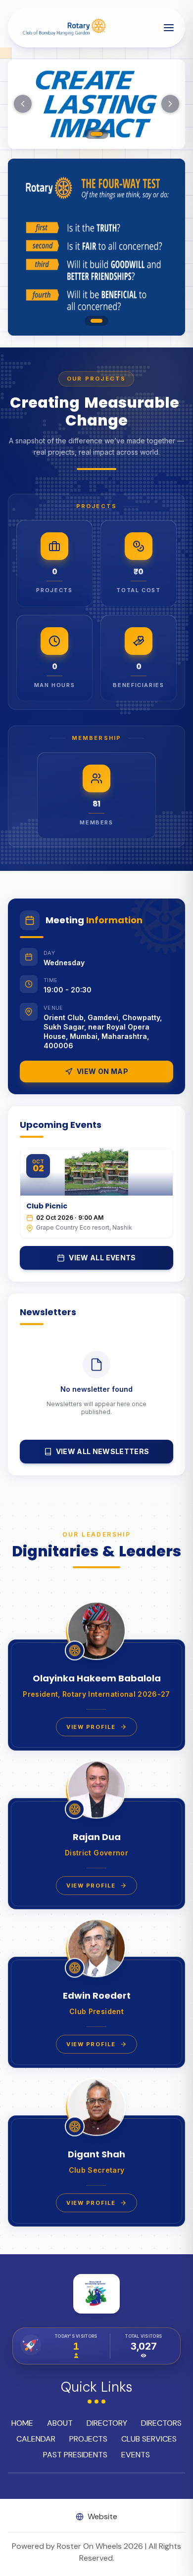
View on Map (102, 1071)
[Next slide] (170, 104)
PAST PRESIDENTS (75, 2455)
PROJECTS (88, 2439)
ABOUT (60, 2423)
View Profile (91, 1727)
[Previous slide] (23, 104)
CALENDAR (36, 2439)
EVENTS (136, 2455)
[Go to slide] (96, 134)
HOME (22, 2423)
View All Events (102, 1258)
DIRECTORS (161, 2423)
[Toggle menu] (169, 28)
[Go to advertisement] (96, 321)
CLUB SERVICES (149, 2439)
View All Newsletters (103, 1451)
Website (102, 2516)
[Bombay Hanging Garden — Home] (63, 28)
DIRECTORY (107, 2423)
